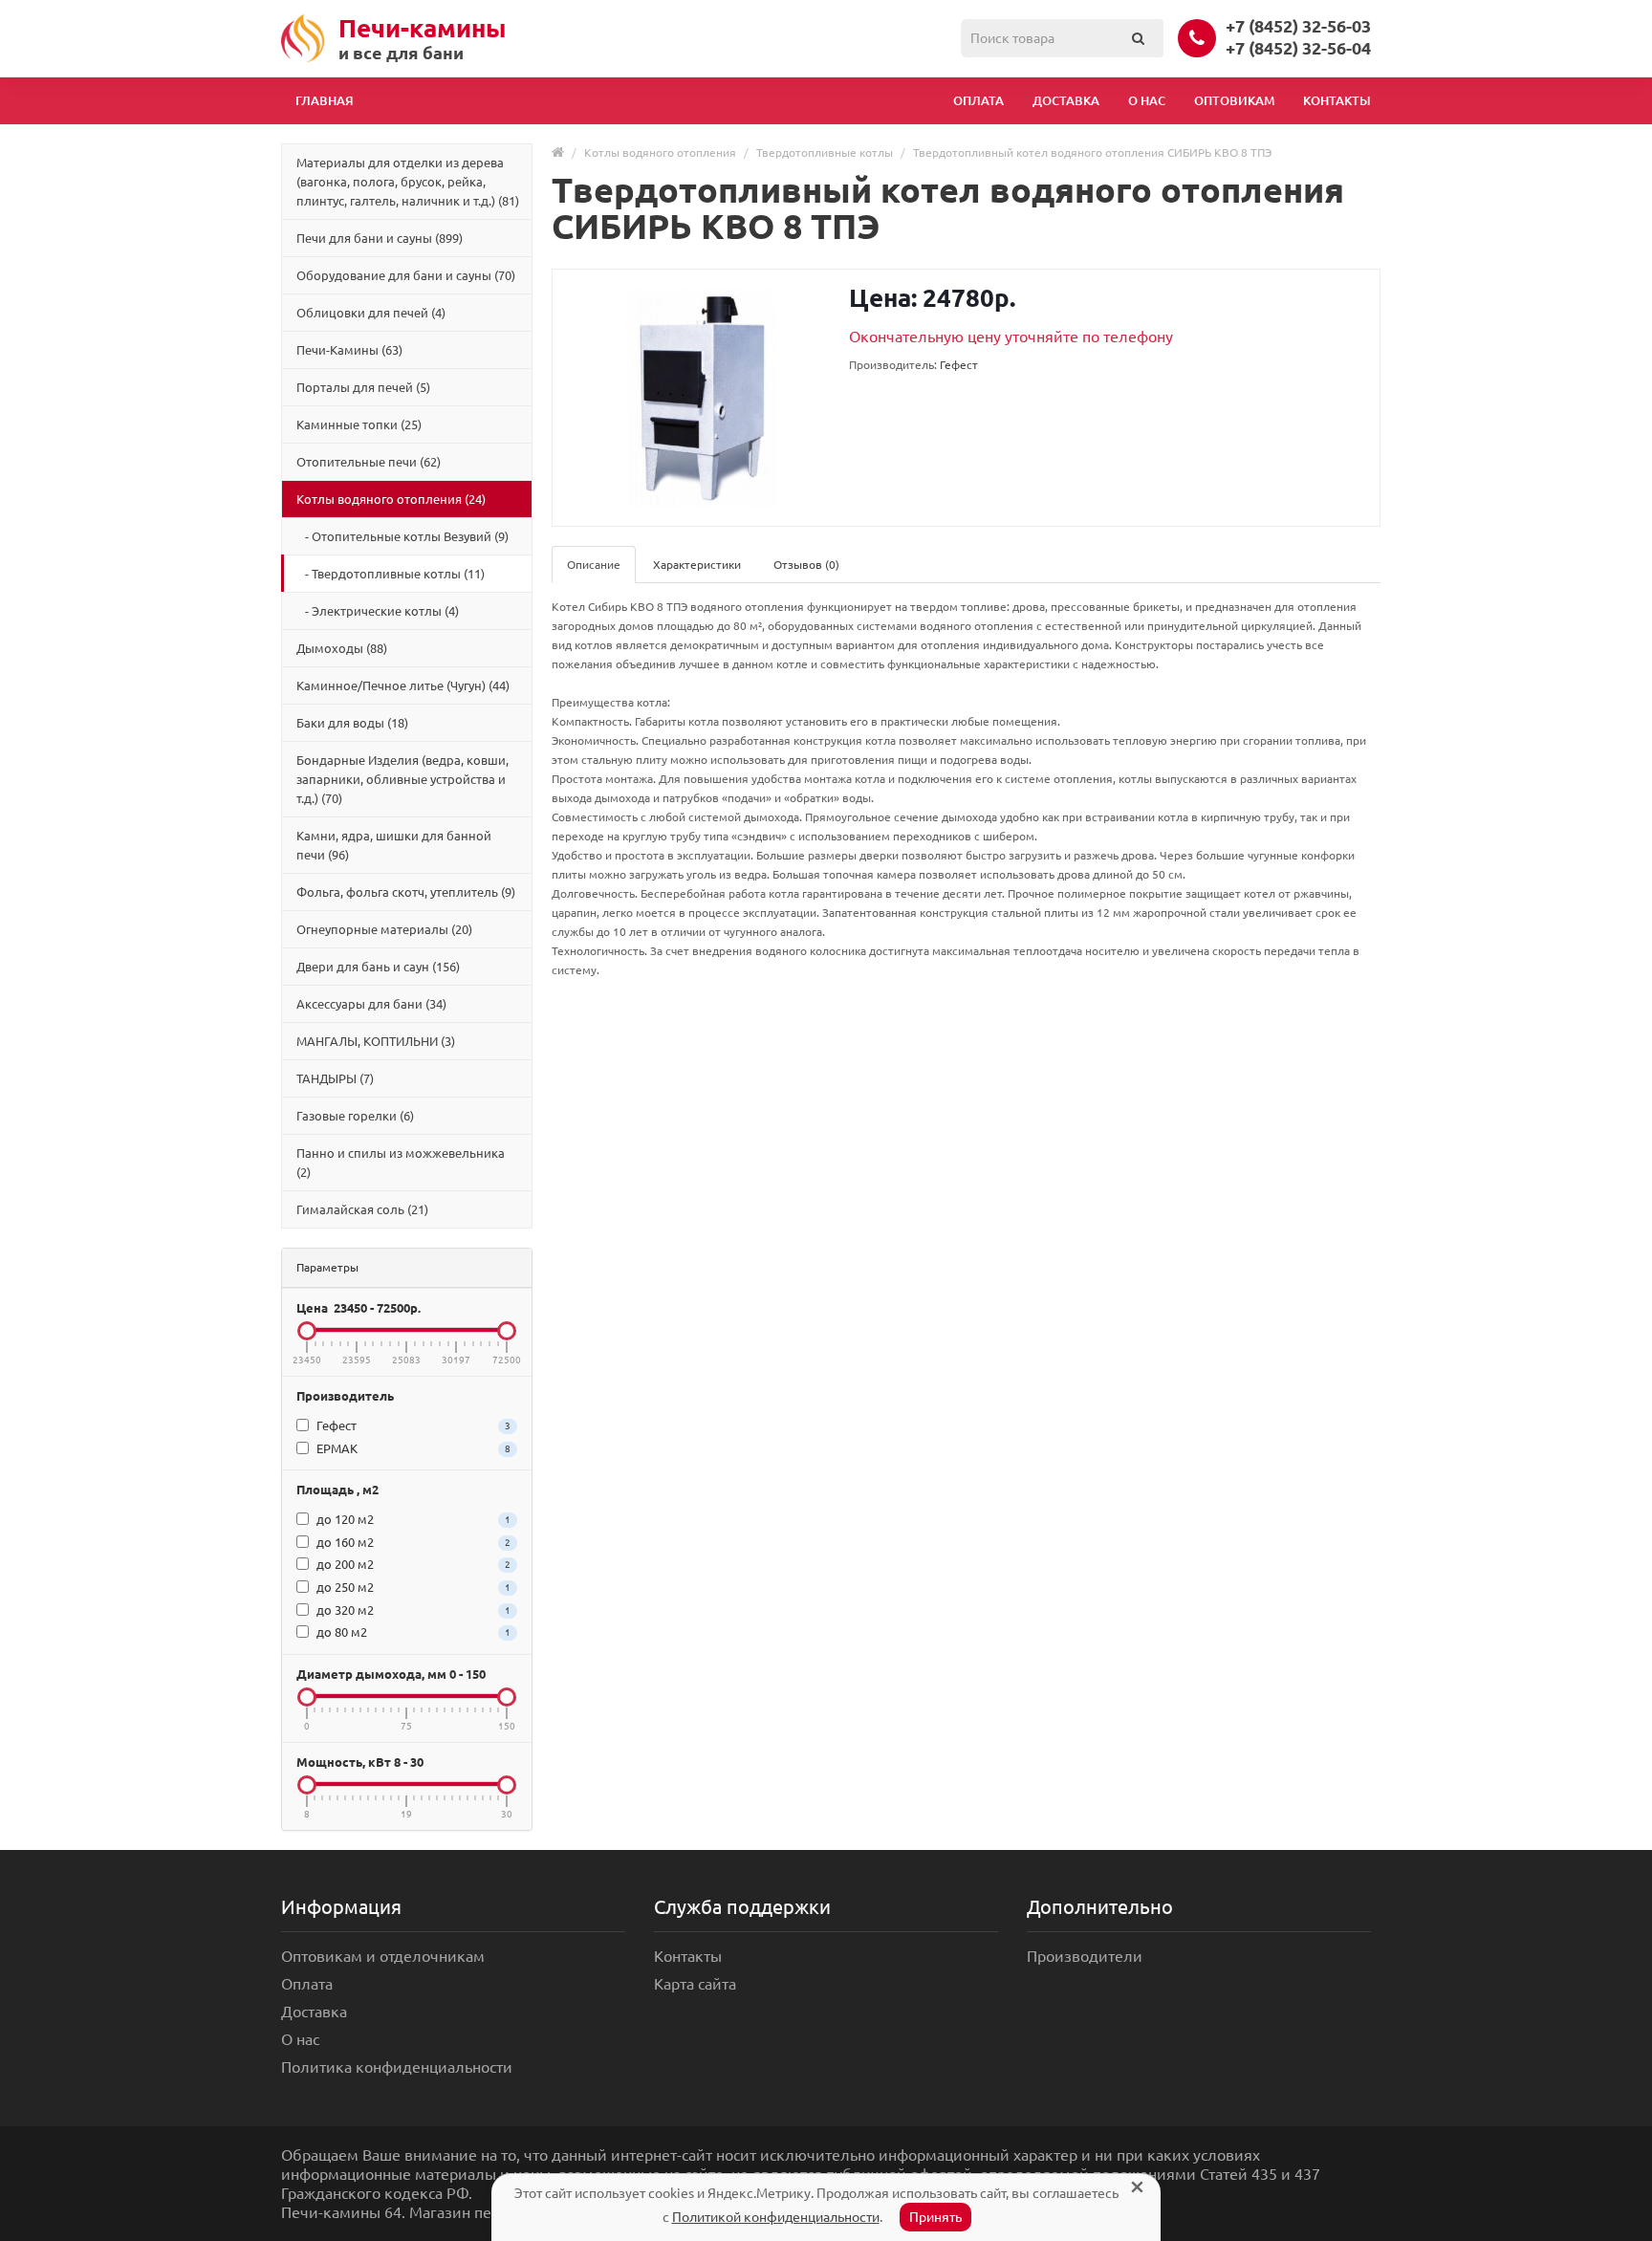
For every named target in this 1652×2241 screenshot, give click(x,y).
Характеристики (697, 565)
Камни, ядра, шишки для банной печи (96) (394, 845)
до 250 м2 (412, 1587)
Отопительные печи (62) (369, 462)
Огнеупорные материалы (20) (384, 929)
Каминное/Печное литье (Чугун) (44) (403, 685)
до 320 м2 (412, 1610)
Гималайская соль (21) (362, 1209)
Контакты (1337, 100)
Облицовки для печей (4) (371, 313)
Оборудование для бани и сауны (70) (406, 275)
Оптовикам (1234, 100)
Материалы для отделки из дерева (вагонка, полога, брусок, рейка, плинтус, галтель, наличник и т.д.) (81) (408, 182)
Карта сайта (695, 1984)
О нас (1147, 100)
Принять (935, 2217)
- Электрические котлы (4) (378, 611)
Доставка (1066, 100)
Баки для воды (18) (352, 723)
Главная (325, 100)
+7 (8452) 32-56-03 (1298, 26)
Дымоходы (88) (342, 648)
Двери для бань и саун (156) (378, 967)
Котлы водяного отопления (660, 152)
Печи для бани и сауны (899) (380, 238)
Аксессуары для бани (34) (371, 1004)
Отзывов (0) (806, 565)
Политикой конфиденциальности (776, 2217)
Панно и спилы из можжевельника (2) (401, 1163)
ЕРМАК (412, 1448)
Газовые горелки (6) (355, 1116)
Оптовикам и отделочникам (383, 1956)
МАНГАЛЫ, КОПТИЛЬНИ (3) (376, 1041)
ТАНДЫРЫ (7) (335, 1078)
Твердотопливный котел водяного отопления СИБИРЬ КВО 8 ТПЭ (1092, 152)
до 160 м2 (412, 1542)
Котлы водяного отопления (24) (391, 499)
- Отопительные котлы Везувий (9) (402, 536)
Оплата (978, 100)
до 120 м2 (412, 1519)
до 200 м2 (412, 1564)
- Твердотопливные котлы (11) (391, 574)
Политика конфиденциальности (397, 2067)
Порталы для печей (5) (363, 387)
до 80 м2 (412, 1632)
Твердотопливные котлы (825, 152)
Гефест (412, 1425)
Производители (1085, 1956)
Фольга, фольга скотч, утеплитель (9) (406, 892)
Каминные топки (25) (359, 424)
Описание (594, 565)
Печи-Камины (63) (349, 350)
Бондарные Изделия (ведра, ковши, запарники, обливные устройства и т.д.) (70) (402, 779)
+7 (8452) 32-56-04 (1298, 48)
